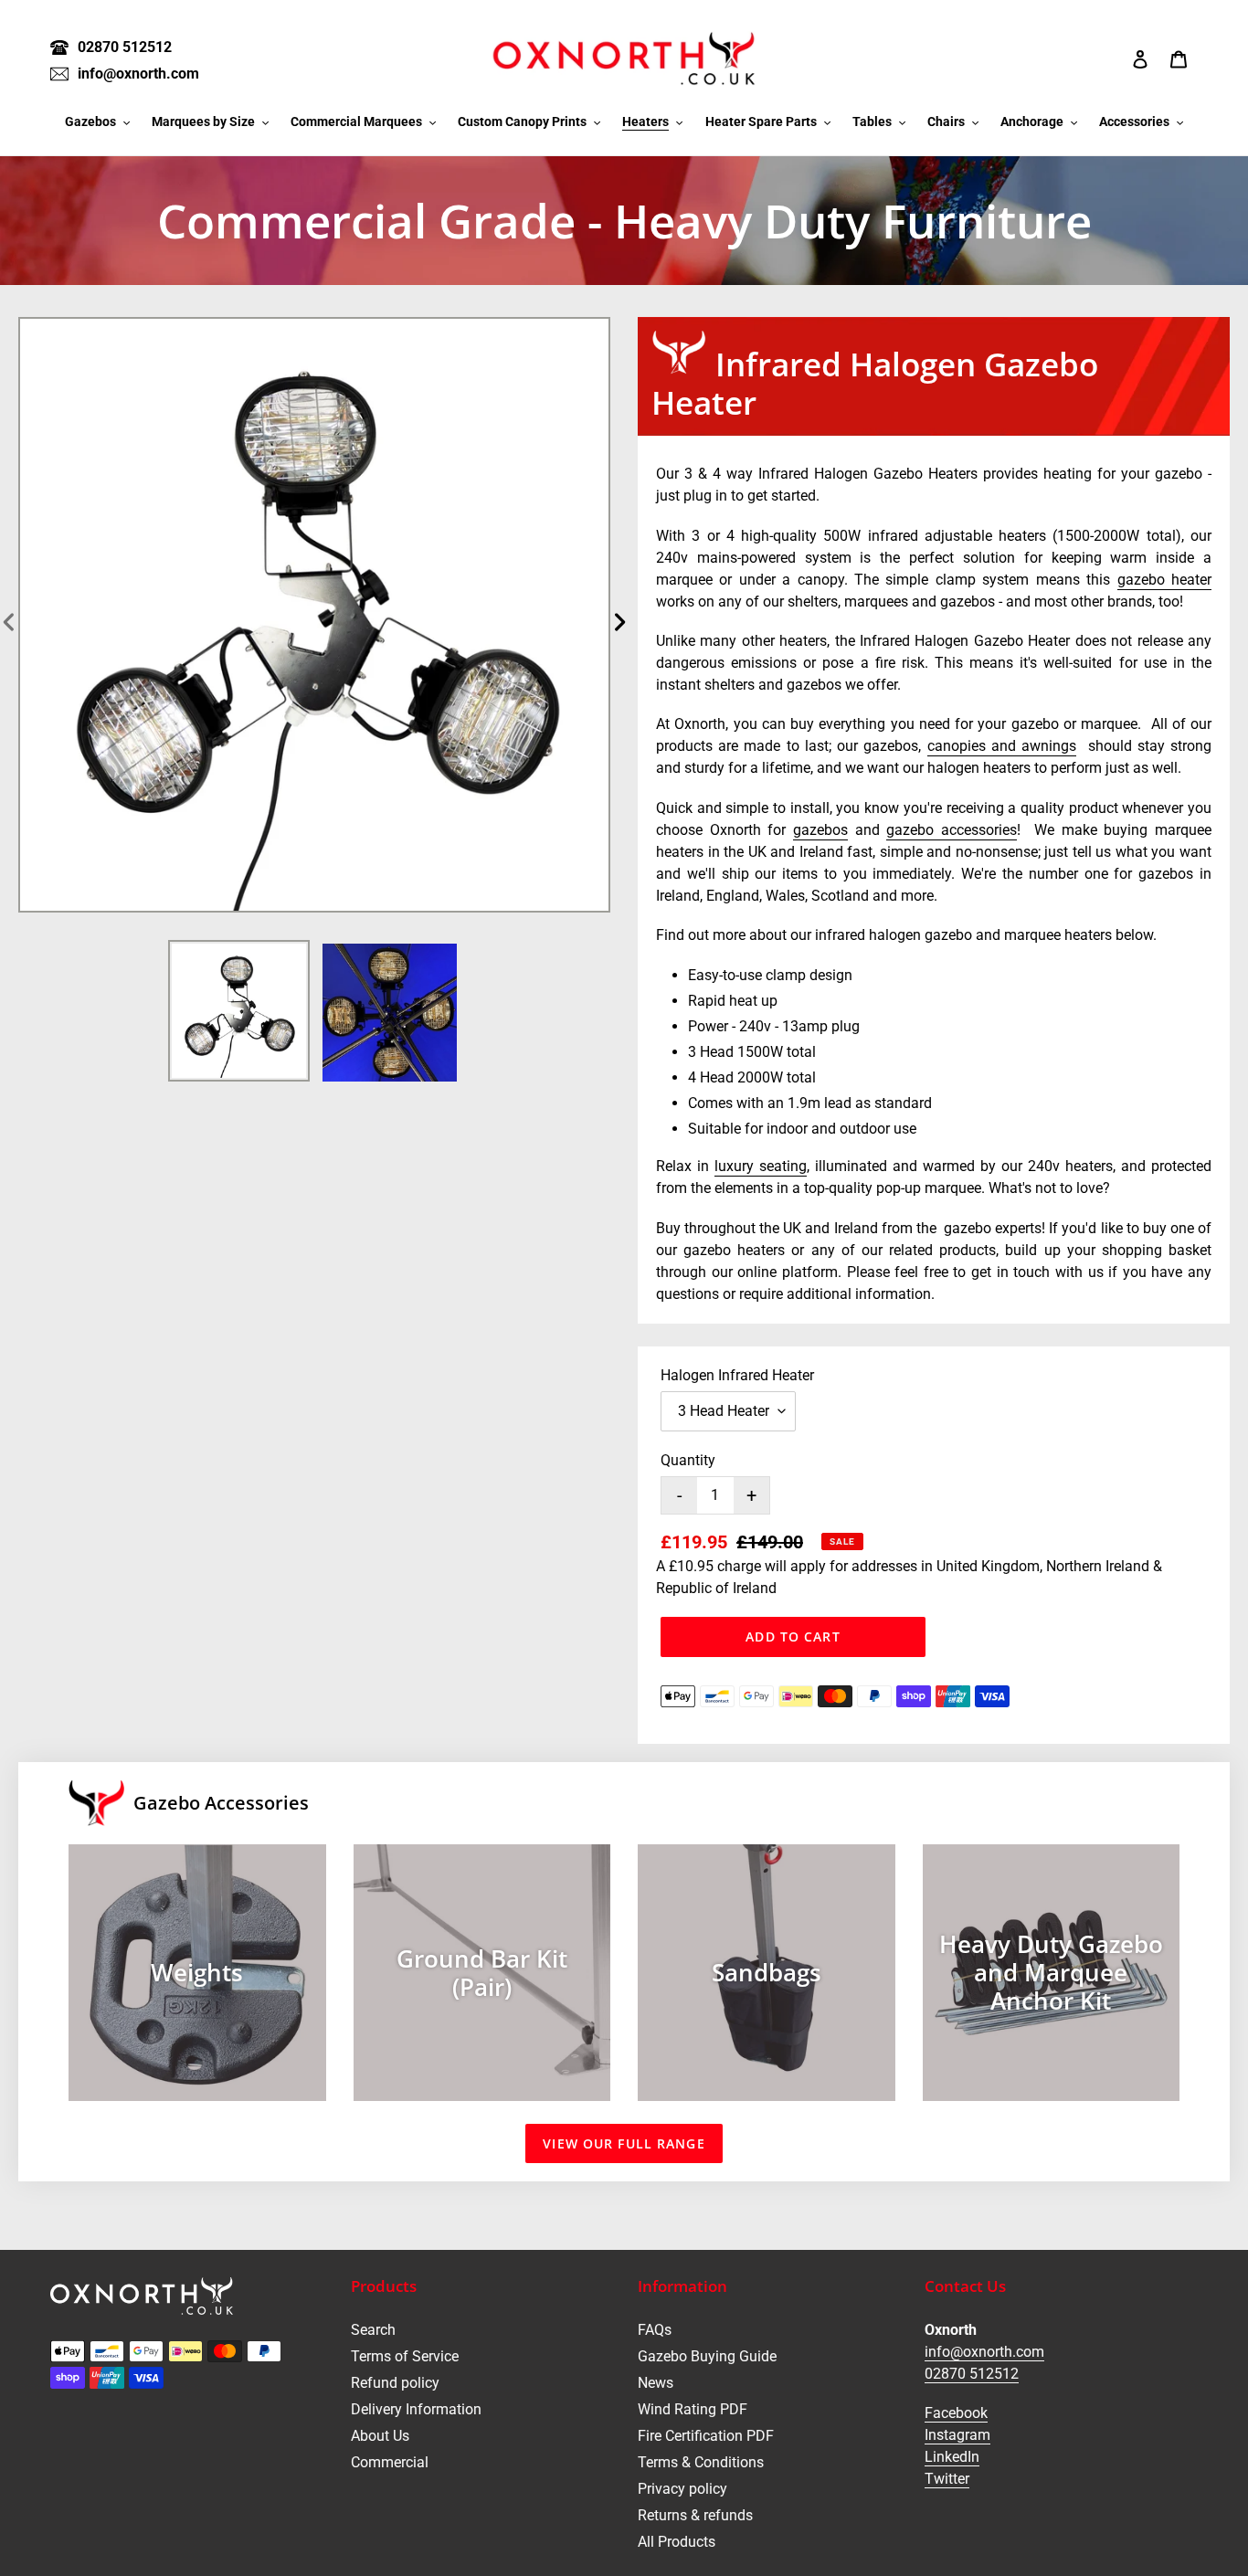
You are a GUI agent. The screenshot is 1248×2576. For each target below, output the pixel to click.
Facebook (956, 2413)
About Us (380, 2436)
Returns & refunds (695, 2515)
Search (373, 2330)
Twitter (947, 2479)
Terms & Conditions (701, 2462)
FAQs (655, 2330)
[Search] (1116, 58)
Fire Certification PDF (706, 2436)
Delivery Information (416, 2409)
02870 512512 (972, 2374)
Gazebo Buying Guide (707, 2356)
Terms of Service (405, 2356)
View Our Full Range (624, 2143)
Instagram (957, 2435)
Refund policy (395, 2383)
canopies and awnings (1002, 746)
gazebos (820, 830)
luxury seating (761, 1166)
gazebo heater (1164, 580)
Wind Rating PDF (693, 2409)
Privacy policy (682, 2489)
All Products (677, 2542)
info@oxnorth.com (984, 2352)
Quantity (688, 1460)
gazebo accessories (952, 830)
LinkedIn (952, 2457)
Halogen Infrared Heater (737, 1375)
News (656, 2383)
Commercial (390, 2462)
